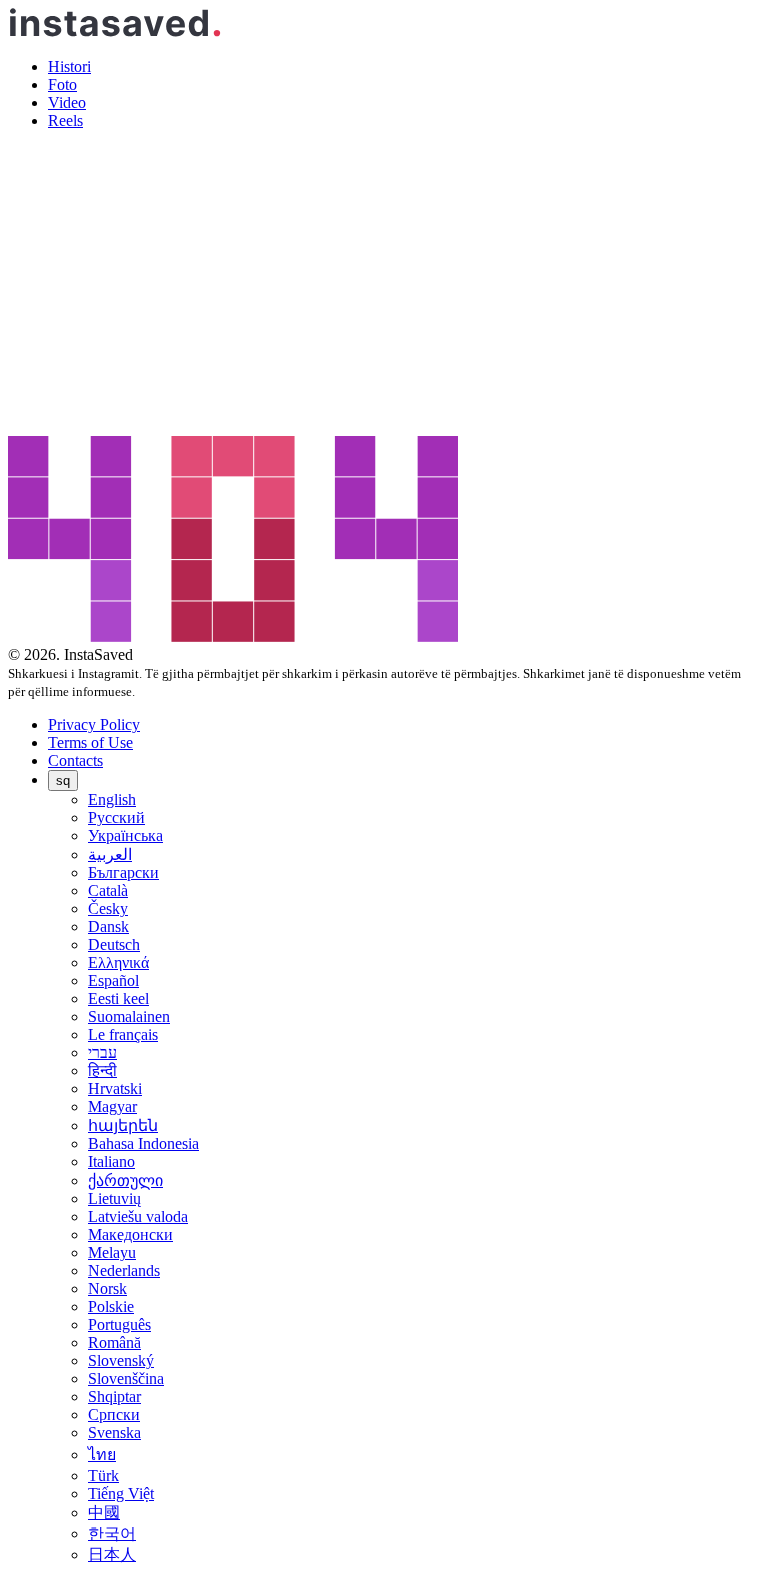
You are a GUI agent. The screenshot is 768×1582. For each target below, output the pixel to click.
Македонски (130, 1234)
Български (123, 872)
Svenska (114, 1432)
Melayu (112, 1252)
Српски (114, 1414)
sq (63, 780)
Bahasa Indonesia (143, 1143)
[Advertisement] (384, 286)
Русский (116, 817)
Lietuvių (114, 1198)
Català (108, 890)
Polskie (111, 1306)
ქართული (125, 1180)
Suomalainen (129, 1016)
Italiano (111, 1161)
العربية (110, 854)
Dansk (108, 926)
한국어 (112, 1533)
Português (119, 1324)
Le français (123, 1034)
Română (114, 1342)
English (112, 799)
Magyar (112, 1106)
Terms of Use (90, 742)
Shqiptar (114, 1396)
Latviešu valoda (138, 1216)
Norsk (107, 1288)
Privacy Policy (94, 724)
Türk (103, 1475)
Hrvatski (115, 1088)
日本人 (112, 1554)
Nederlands (124, 1270)
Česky (108, 908)
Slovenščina (126, 1378)
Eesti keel (118, 998)
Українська (125, 835)
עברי (102, 1052)
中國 (104, 1512)
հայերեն (123, 1125)
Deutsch (114, 944)
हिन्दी (102, 1070)
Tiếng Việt (121, 1493)
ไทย (102, 1454)
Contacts (75, 760)
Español (113, 980)
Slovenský (121, 1360)
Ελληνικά (118, 962)
